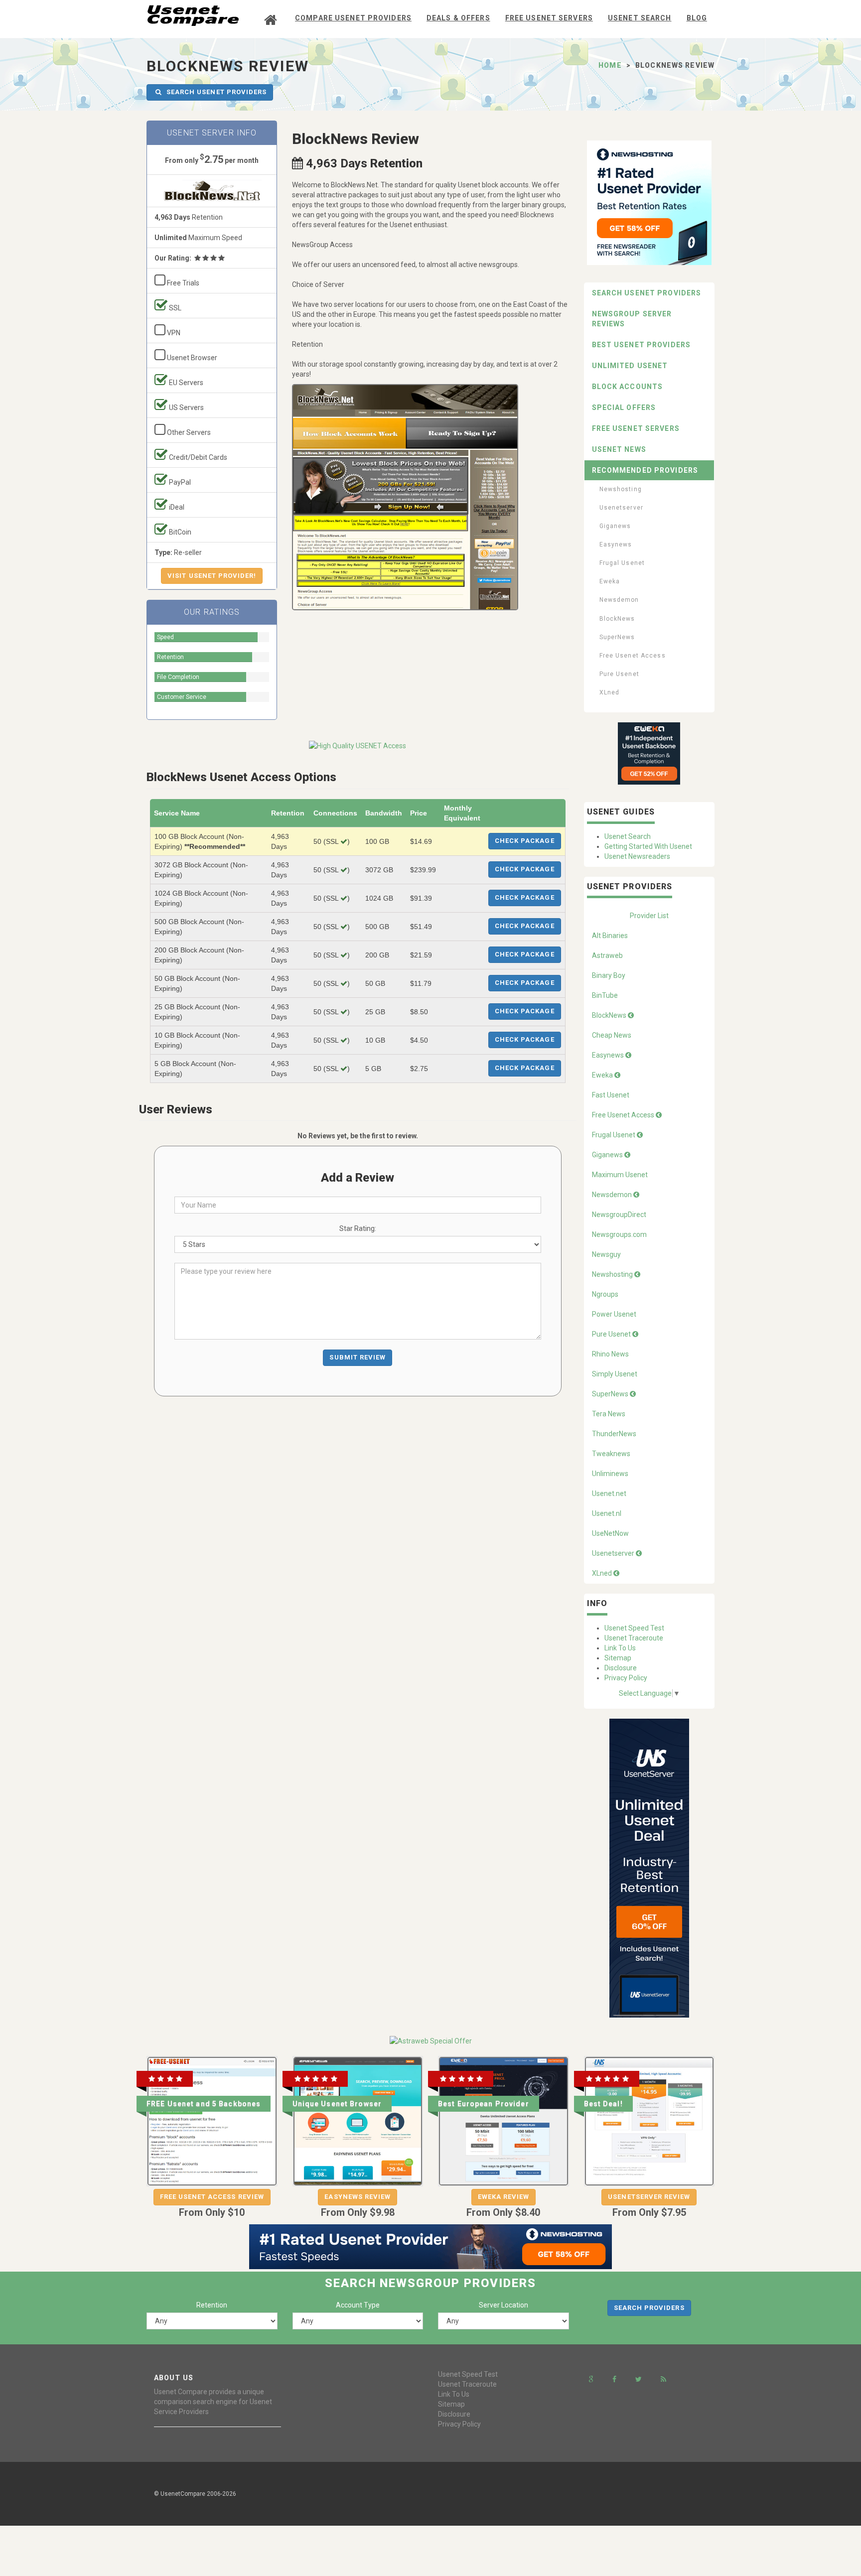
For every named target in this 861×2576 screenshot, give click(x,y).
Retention (212, 2305)
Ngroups (605, 1294)
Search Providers (649, 2308)
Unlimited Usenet (630, 366)
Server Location (503, 2305)
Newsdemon (619, 600)
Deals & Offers (458, 18)
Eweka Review (503, 2197)
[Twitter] (639, 2379)
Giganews (615, 526)
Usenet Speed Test (634, 1628)
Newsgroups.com (619, 1234)
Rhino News (610, 1354)
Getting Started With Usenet (648, 846)
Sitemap (618, 1658)
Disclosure (621, 1668)
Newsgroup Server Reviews (632, 319)
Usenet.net (609, 1493)
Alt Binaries (610, 936)
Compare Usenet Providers (353, 18)
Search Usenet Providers (647, 293)
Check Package (525, 841)
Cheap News (612, 1035)
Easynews (616, 544)
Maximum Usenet (620, 1175)
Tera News (609, 1414)
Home (610, 65)
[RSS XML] (664, 2379)
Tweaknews (611, 1454)
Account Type (358, 2305)
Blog (697, 18)
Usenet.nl (607, 1513)
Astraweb (607, 955)
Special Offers (624, 407)
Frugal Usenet (622, 563)
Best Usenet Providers (642, 345)
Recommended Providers (645, 470)
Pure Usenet (619, 674)
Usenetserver (621, 508)
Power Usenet (614, 1314)
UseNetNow (610, 1533)
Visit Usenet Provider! (212, 576)
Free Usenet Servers (549, 18)
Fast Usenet (611, 1095)
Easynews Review (358, 2197)
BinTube (605, 995)
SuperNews (617, 637)
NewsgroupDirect (619, 1215)
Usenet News (619, 449)
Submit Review (358, 1357)
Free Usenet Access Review (212, 2197)
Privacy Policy (626, 1678)
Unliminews (610, 1474)
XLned (610, 692)
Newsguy (606, 1254)
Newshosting (621, 489)
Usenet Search (640, 18)
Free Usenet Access (633, 656)
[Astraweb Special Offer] (431, 2040)
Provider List (649, 916)
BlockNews (617, 619)
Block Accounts (628, 387)
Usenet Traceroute (634, 1638)
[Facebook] (615, 2379)
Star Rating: (358, 1228)
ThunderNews (614, 1434)
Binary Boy (609, 975)
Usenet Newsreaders (637, 856)
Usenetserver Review (649, 2197)
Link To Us (620, 1648)
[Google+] (591, 2379)
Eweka (610, 581)
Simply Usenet (615, 1374)
